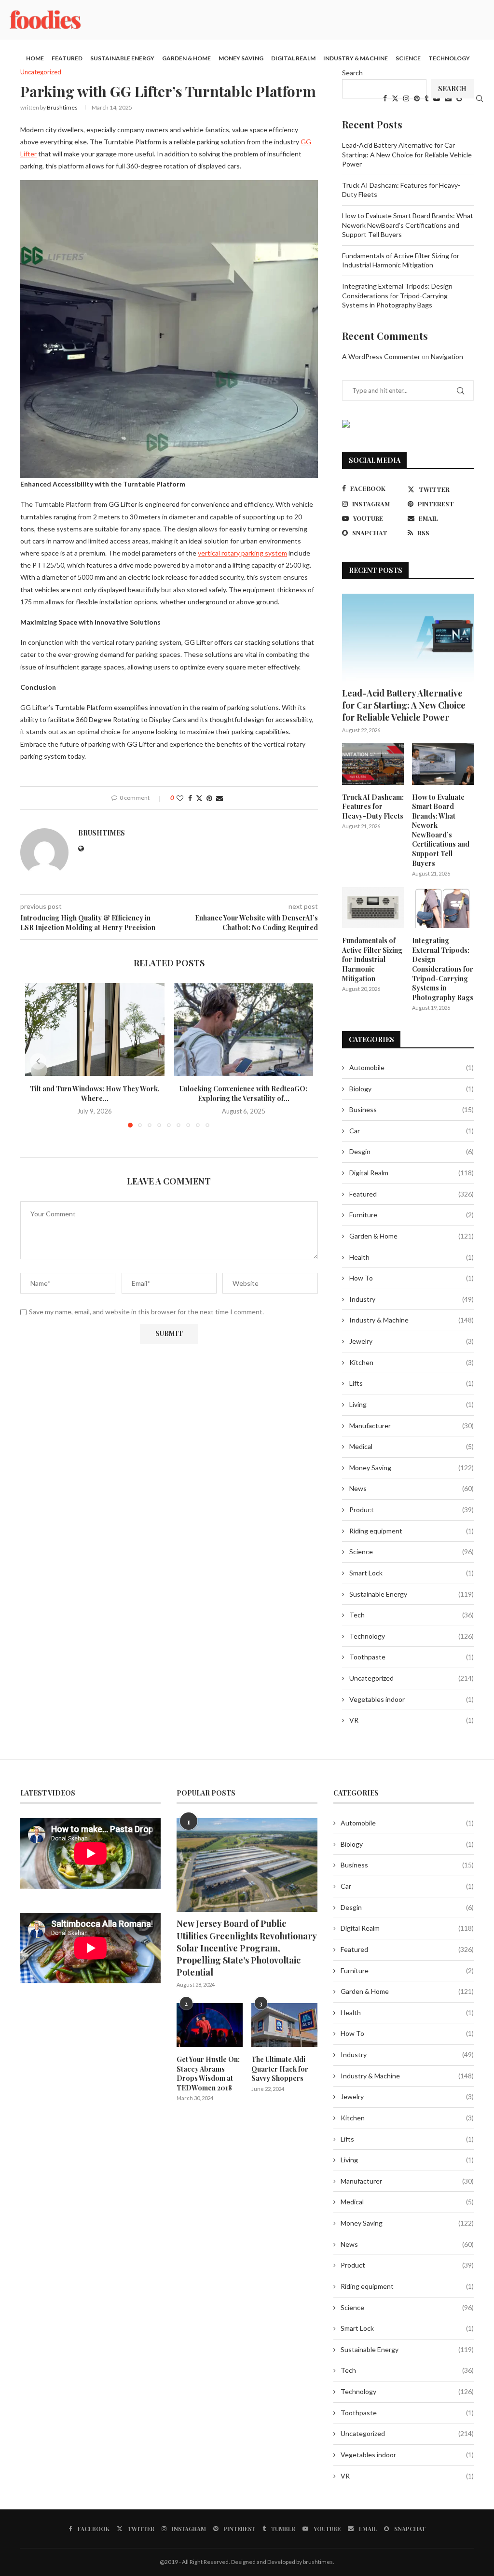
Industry (412, 1299)
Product (412, 1510)
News (412, 1488)
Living (412, 1404)
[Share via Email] (220, 798)
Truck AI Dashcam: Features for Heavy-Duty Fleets (373, 807)
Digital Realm (293, 58)
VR (412, 1720)
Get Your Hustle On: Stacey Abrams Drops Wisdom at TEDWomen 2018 (208, 2074)
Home (35, 58)
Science (408, 58)
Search (352, 73)
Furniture (412, 1215)
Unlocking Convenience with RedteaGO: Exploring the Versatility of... (243, 1093)
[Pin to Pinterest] (209, 798)
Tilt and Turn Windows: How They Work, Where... (95, 1093)
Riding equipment (412, 1531)
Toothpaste (412, 1657)
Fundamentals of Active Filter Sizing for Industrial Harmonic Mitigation (372, 959)
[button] (38, 1061)
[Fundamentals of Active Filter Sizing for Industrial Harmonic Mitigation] (373, 908)
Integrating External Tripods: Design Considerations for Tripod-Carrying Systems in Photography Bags (397, 295)
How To (412, 1278)
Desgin (412, 1151)
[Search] (480, 98)
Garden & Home (186, 58)
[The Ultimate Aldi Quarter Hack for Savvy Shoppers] (284, 2025)
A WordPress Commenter (381, 356)
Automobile (412, 1067)
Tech (412, 1615)
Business (412, 1109)
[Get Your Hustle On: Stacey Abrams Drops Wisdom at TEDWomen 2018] (210, 2025)
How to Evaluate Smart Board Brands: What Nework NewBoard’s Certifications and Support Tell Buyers (408, 225)
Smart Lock (412, 1573)
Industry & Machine (356, 58)
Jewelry (412, 1341)
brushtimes (62, 107)
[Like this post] (180, 798)
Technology (449, 58)
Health (412, 1257)
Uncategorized (412, 1678)
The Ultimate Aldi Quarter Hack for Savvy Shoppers (280, 2069)
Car (412, 1131)
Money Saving (241, 58)
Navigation (447, 356)
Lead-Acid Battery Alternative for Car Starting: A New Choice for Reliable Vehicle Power (407, 154)
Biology (412, 1089)
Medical (412, 1446)
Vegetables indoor (412, 1699)
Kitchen (412, 1362)
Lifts (412, 1383)
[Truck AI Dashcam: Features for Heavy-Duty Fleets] (373, 764)
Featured (67, 58)
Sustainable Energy (122, 58)
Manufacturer (412, 1426)
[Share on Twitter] (199, 798)
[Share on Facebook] (190, 798)
